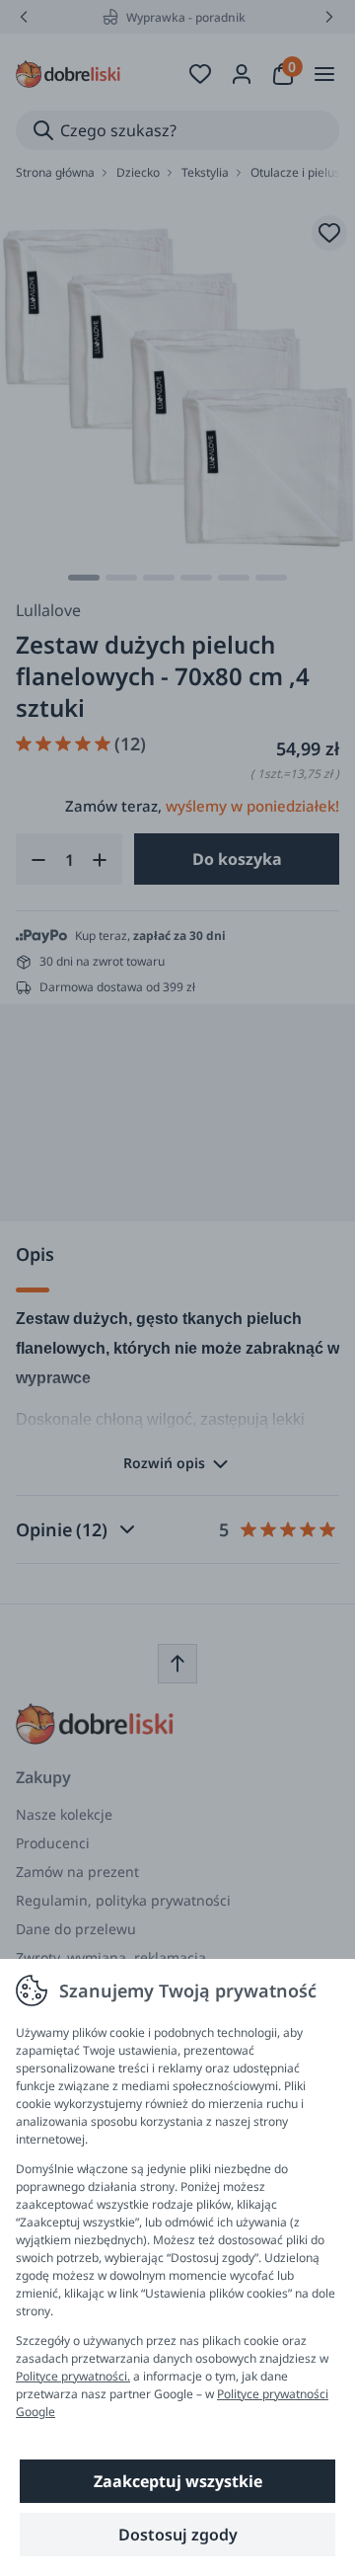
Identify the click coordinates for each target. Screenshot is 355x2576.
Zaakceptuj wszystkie (178, 2481)
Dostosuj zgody (178, 2535)
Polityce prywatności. (73, 2376)
